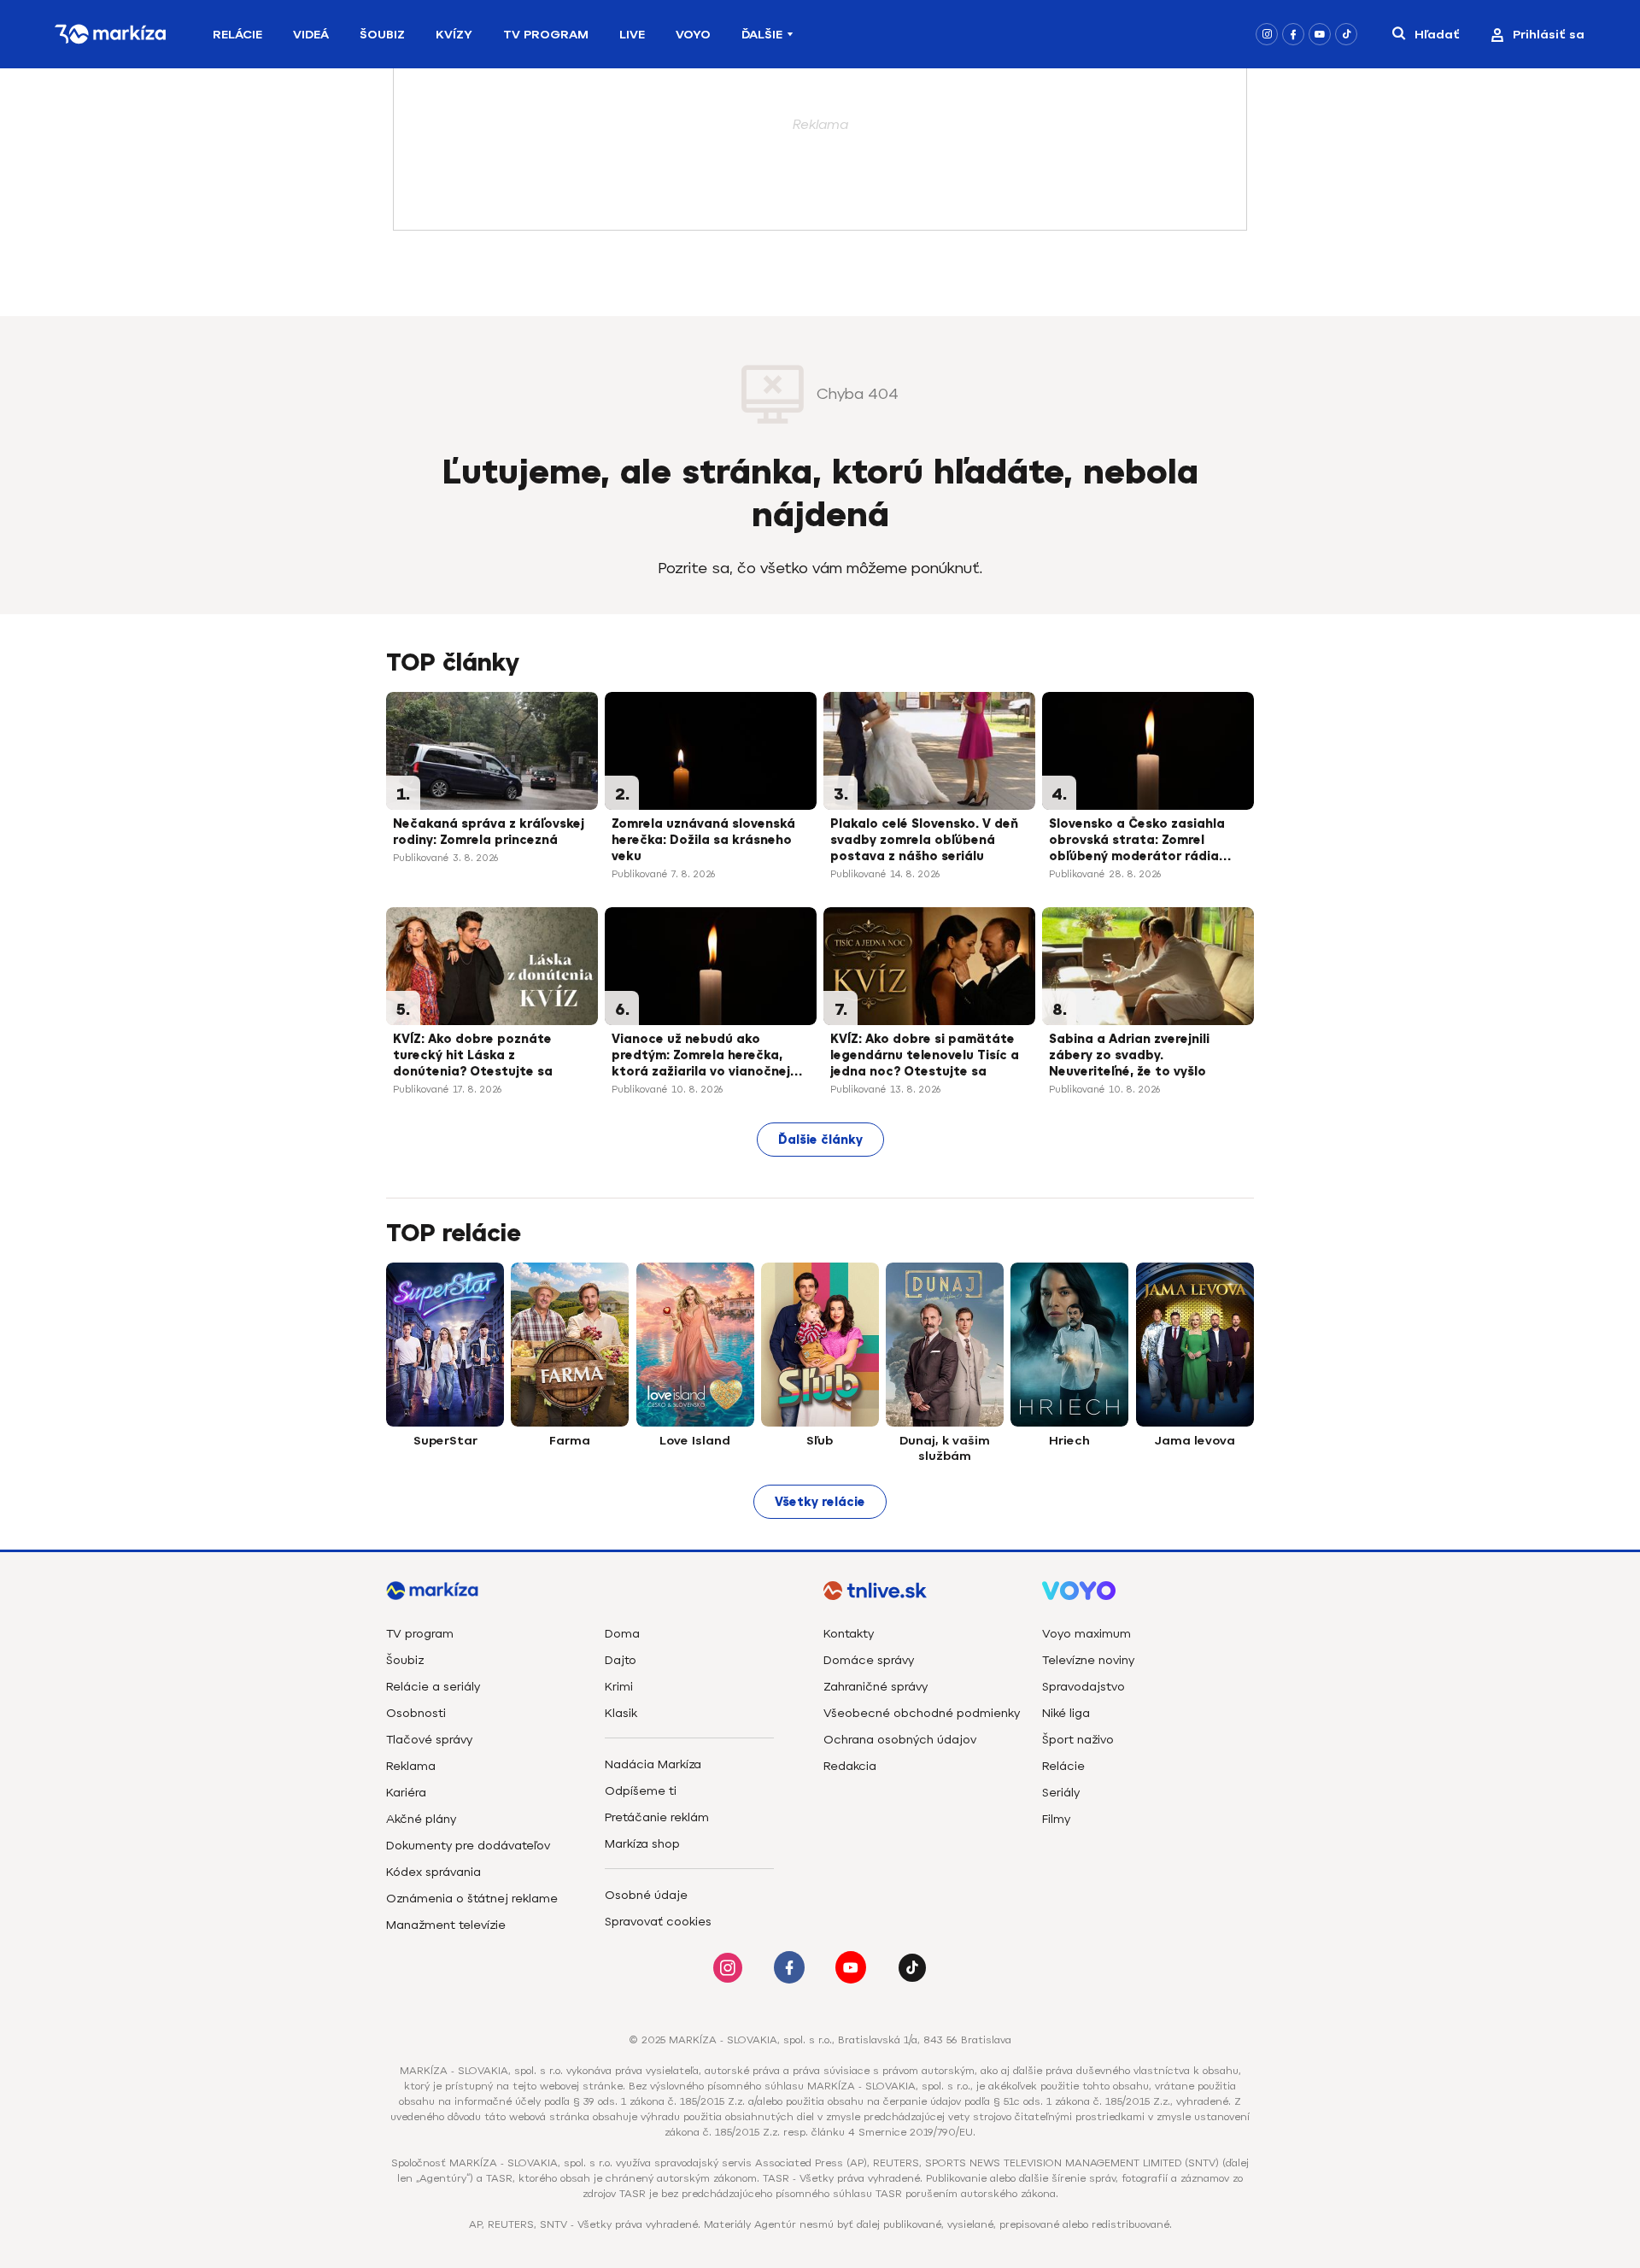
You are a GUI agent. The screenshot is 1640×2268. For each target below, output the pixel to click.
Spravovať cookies (658, 1922)
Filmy (1056, 1819)
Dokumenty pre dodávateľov (468, 1846)
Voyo (693, 35)
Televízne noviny (1088, 1660)
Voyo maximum (1086, 1634)
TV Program (546, 35)
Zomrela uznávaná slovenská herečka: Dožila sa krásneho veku (703, 840)
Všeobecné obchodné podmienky (922, 1713)
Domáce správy (869, 1660)
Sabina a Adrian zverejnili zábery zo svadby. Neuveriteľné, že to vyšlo (1129, 1055)
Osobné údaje (646, 1895)
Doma (622, 1634)
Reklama (411, 1766)
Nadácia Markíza (653, 1764)
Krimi (619, 1687)
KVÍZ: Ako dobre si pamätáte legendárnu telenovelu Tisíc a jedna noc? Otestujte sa (925, 1055)
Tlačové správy (429, 1740)
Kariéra (406, 1793)
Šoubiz (382, 35)
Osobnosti (416, 1713)
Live (632, 35)
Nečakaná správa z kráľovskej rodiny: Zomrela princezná (489, 832)
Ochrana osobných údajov (900, 1740)
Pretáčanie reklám (657, 1817)
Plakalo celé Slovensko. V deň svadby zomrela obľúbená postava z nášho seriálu (924, 840)
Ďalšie (762, 35)
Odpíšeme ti (641, 1791)
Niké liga (1066, 1713)
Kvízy (454, 35)
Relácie (237, 35)
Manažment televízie (446, 1925)
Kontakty (849, 1634)
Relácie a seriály (433, 1687)
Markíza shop (642, 1844)
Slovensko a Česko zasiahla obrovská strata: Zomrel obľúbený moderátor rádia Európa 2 (1137, 841)
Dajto (621, 1660)
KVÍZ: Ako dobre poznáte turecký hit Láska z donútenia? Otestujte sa (473, 1055)
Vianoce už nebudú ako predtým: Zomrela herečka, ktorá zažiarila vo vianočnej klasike (701, 1057)
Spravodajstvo (1084, 1687)
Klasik (621, 1713)
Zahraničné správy (876, 1687)
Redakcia (850, 1766)
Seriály (1061, 1793)
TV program (420, 1634)
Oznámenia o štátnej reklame (472, 1899)
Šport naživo (1078, 1740)
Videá (311, 35)
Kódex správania (433, 1872)
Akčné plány (421, 1819)
